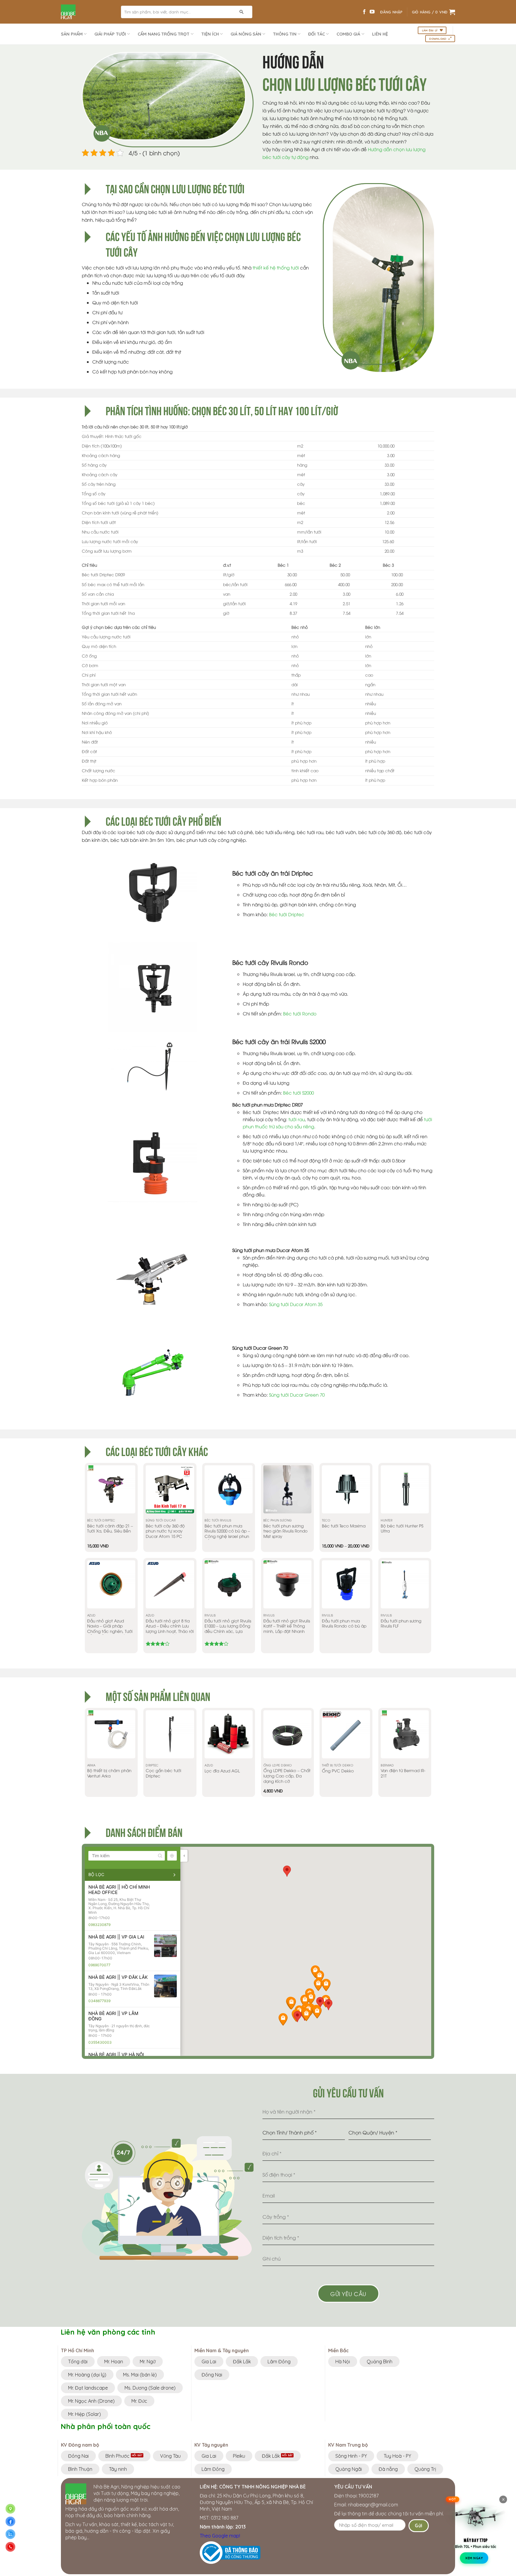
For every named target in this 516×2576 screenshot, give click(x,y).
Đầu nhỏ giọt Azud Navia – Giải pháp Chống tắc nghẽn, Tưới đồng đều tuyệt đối (110, 1629)
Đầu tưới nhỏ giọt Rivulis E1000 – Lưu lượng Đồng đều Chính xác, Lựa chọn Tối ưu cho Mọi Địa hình (228, 1631)
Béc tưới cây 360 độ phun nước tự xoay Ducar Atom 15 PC (165, 1531)
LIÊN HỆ (380, 34)
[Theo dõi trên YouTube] (372, 12)
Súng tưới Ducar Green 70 (297, 1394)
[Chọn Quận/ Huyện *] (390, 2135)
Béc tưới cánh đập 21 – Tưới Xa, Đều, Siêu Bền (110, 1528)
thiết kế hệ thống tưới (275, 267)
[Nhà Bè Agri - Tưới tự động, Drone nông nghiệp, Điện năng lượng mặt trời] (86, 12)
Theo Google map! (220, 2536)
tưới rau (297, 1119)
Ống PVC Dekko (338, 1771)
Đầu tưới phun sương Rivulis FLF (401, 1623)
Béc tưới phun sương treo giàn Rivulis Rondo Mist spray (285, 1531)
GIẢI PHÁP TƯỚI (110, 34)
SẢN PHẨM (72, 34)
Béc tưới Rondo (300, 1013)
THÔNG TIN (285, 34)
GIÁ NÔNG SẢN (246, 34)
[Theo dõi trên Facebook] (364, 12)
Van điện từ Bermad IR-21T (403, 1773)
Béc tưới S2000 (298, 1092)
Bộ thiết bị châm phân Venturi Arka (109, 1773)
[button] (297, 2017)
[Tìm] (242, 12)
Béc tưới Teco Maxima (344, 1526)
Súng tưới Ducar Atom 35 (296, 1304)
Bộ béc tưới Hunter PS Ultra (402, 1528)
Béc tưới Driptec (287, 914)
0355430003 (100, 2042)
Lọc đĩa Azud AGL (222, 1771)
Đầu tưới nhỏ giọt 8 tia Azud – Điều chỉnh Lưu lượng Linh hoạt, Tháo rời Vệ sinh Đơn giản (170, 1629)
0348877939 (99, 2001)
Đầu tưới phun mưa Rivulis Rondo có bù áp (344, 1623)
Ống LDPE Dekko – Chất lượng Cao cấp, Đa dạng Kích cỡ (287, 1776)
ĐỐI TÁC (317, 34)
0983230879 (99, 1925)
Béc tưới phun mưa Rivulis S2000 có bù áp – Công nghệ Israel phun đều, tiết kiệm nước (227, 1534)
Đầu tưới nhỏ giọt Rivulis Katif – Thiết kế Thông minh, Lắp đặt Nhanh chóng (287, 1629)
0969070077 (99, 1965)
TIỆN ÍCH (210, 34)
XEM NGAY (474, 2557)
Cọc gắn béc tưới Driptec (163, 1773)
